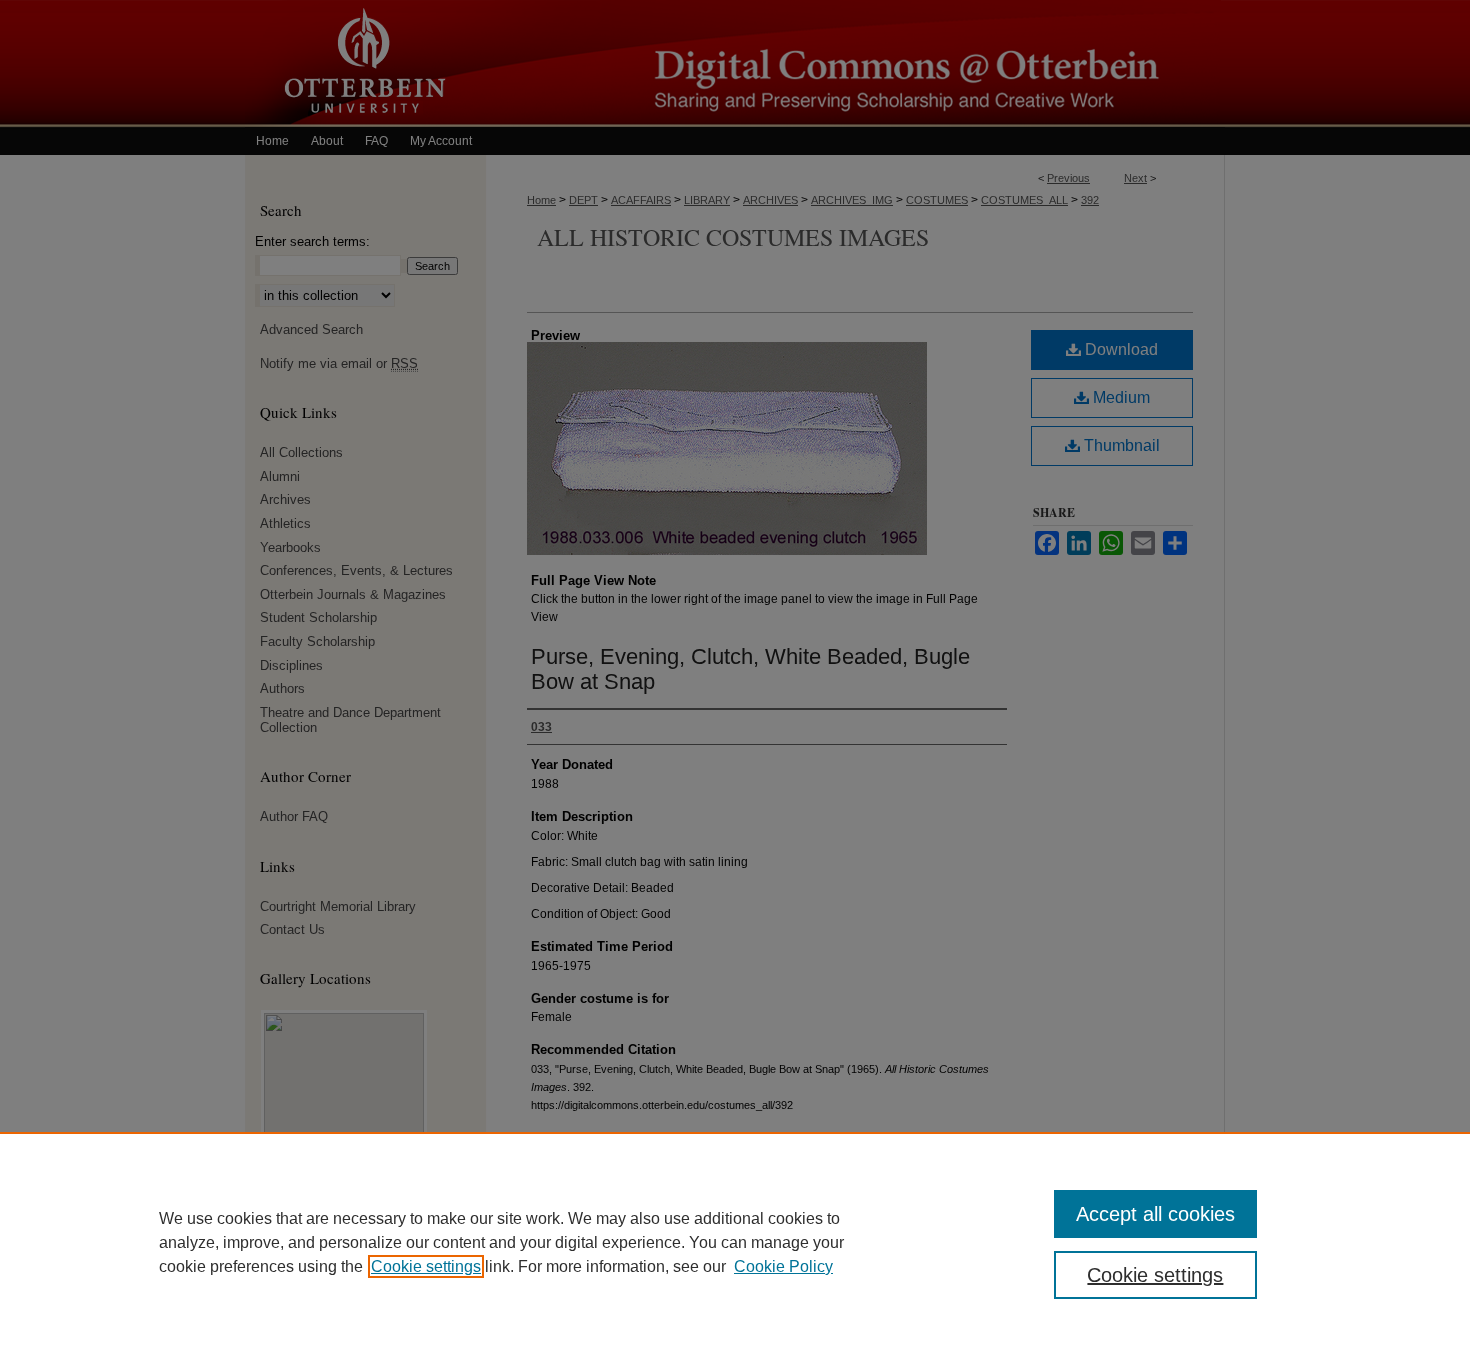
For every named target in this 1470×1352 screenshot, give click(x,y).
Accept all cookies (1155, 1214)
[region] (735, 1242)
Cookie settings (426, 1266)
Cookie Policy (783, 1266)
